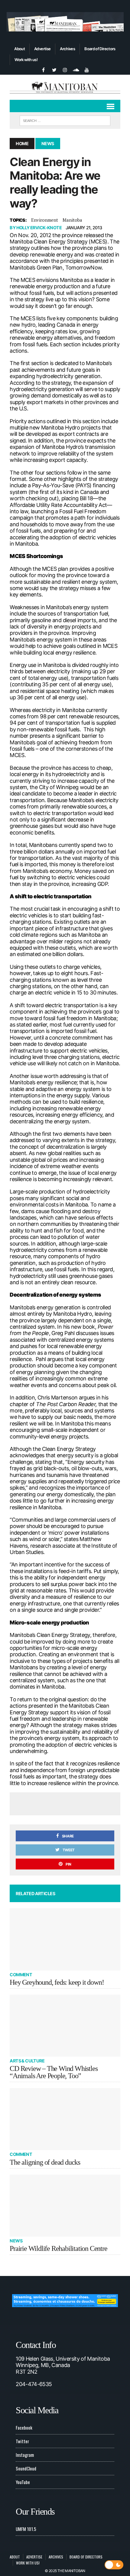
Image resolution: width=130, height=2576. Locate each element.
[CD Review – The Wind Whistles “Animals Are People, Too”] (65, 2026)
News (16, 2241)
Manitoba (72, 220)
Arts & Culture (27, 2061)
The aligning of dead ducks (45, 2162)
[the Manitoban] (65, 87)
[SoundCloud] (76, 69)
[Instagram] (65, 69)
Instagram (25, 2455)
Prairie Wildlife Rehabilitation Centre (58, 2248)
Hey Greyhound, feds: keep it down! (57, 1982)
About (19, 49)
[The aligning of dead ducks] (65, 2119)
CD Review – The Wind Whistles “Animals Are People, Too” (54, 2072)
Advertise (42, 49)
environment (45, 220)
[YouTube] (87, 69)
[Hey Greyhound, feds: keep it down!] (65, 1939)
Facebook (24, 2427)
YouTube (23, 2482)
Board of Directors (100, 49)
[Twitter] (54, 69)
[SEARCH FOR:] (65, 120)
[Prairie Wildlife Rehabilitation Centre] (65, 2206)
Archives (67, 49)
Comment (21, 1975)
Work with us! (26, 60)
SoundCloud (26, 2468)
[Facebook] (43, 69)
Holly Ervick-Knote (39, 228)
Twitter (22, 2441)
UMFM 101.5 (26, 2529)
